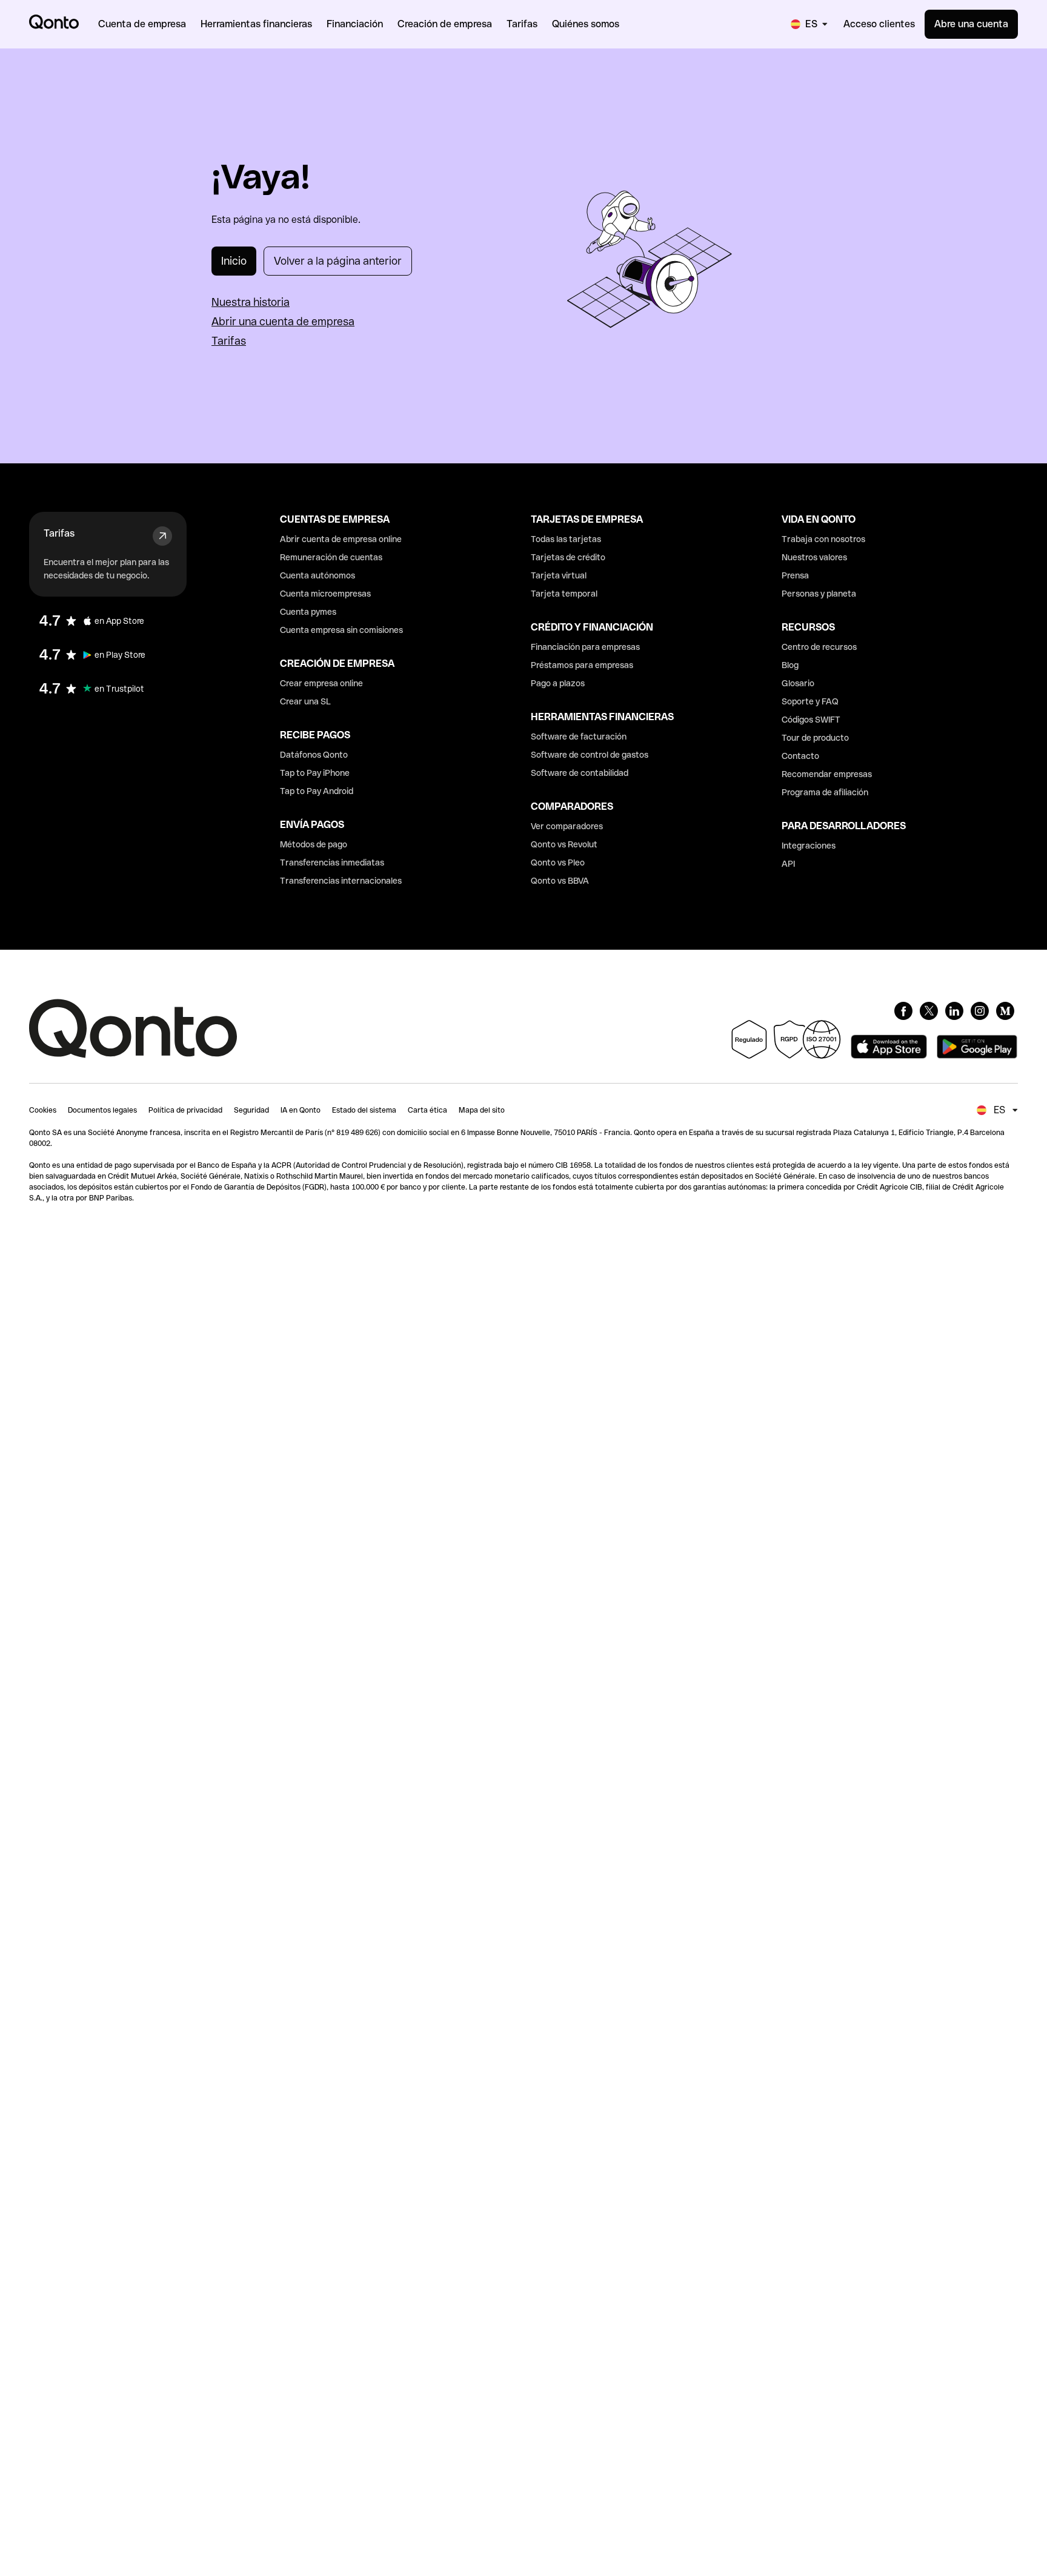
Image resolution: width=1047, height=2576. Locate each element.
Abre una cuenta (971, 24)
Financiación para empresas (585, 647)
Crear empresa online (321, 683)
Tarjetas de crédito (568, 557)
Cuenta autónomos (317, 575)
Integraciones (809, 846)
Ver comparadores (567, 826)
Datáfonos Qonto (314, 755)
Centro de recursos (819, 647)
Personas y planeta (819, 594)
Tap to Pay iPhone (315, 773)
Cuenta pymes (308, 612)
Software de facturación (579, 737)
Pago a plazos (558, 683)
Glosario (798, 683)
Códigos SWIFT (811, 720)
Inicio (234, 261)
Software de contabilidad (580, 773)
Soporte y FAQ (810, 701)
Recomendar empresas (827, 774)
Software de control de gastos (590, 755)
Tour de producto (815, 738)
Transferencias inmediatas (332, 863)
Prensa (795, 575)
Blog (790, 665)
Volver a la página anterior (338, 261)
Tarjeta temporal (564, 594)
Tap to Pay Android (317, 791)
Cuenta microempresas (325, 594)
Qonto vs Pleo (558, 863)
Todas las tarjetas (566, 539)
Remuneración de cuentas (331, 557)
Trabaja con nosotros (823, 539)
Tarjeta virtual (559, 575)
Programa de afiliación (825, 792)
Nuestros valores (814, 557)
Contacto (800, 756)
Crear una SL (305, 701)
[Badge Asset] (903, 1011)
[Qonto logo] (54, 22)
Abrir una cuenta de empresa (283, 321)
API (788, 864)
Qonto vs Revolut (564, 844)
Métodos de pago (314, 844)
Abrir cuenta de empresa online (341, 539)
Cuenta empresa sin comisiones (341, 630)
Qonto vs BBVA (560, 881)
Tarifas (229, 341)
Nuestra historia (251, 302)
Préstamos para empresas (582, 665)
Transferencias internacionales (341, 881)
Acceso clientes (879, 24)
